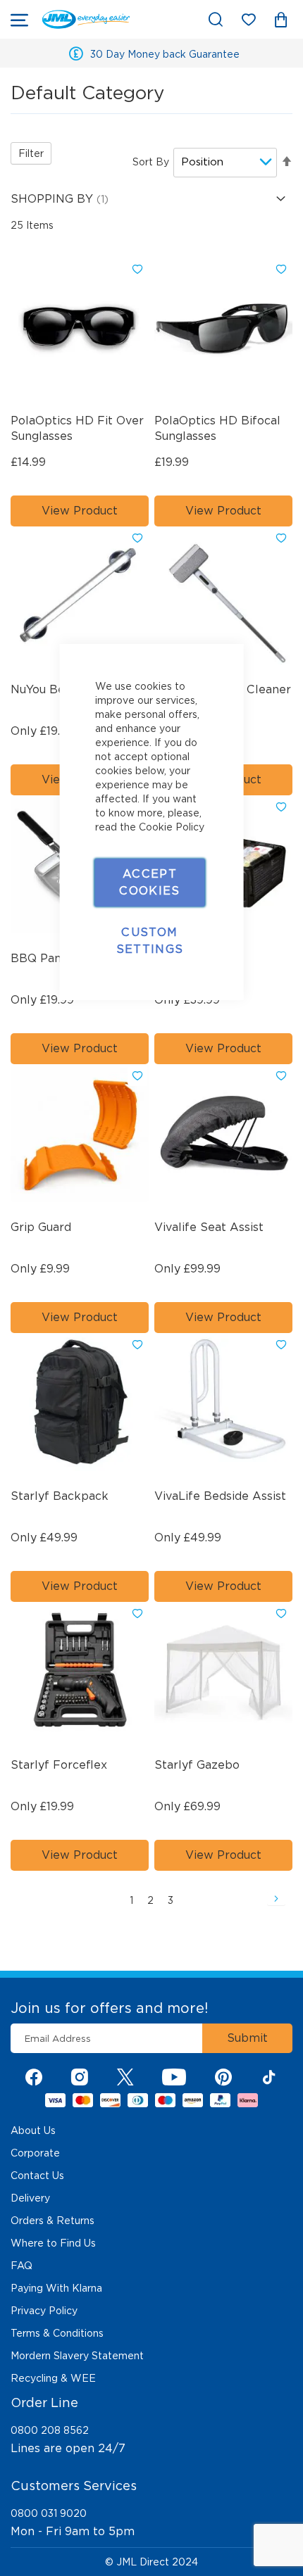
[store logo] (86, 19)
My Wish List (255, 22)
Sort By (151, 162)
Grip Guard (41, 1227)
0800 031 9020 (49, 2513)
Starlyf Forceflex (59, 1765)
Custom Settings (150, 941)
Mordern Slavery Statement (77, 2356)
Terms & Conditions (57, 2333)
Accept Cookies (149, 882)
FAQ (21, 2266)
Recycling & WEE (53, 2378)
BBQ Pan (36, 958)
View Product (80, 511)
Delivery (30, 2198)
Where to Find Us (53, 2243)
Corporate (35, 2153)
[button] (137, 270)
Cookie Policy (172, 827)
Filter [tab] (31, 153)
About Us (33, 2130)
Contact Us (37, 2176)
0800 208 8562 (50, 2430)
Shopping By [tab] (54, 199)
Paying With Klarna (56, 2288)
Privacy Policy (44, 2311)
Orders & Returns (52, 2221)
